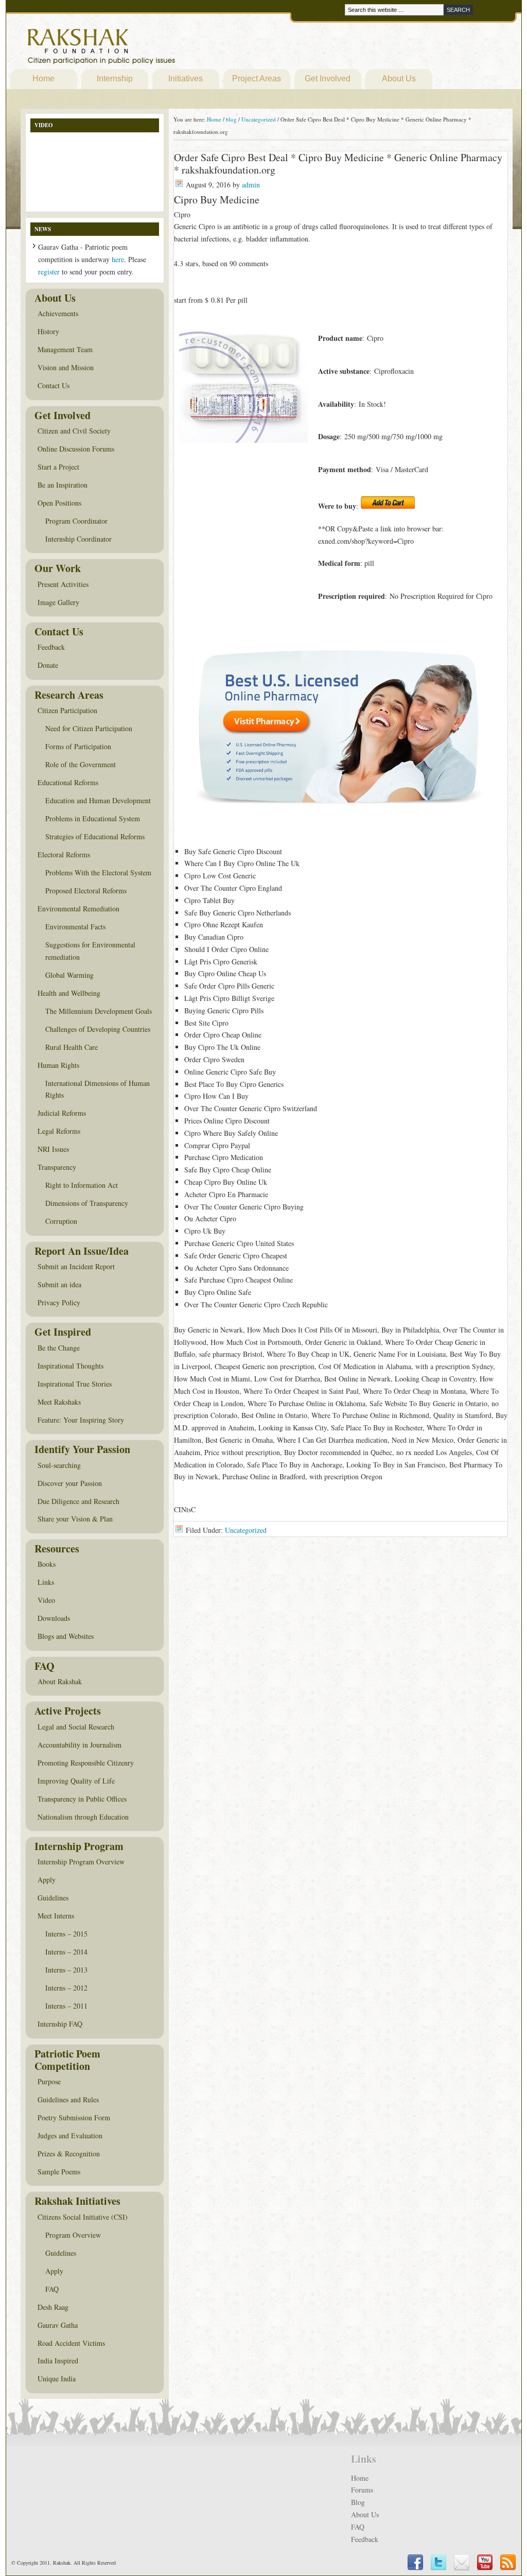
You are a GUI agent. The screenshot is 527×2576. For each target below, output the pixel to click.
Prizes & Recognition (69, 2154)
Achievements (58, 313)
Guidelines (53, 1898)
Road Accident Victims (71, 2343)
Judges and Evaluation (70, 2136)
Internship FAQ (60, 2024)
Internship (115, 79)
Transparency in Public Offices (82, 1799)
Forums (362, 2490)
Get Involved (328, 79)
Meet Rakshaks (59, 1402)
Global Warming (69, 975)
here (118, 259)
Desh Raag (53, 2307)
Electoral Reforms (64, 854)
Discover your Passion (70, 1483)
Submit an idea (59, 1284)
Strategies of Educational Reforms (95, 836)
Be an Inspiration (63, 485)
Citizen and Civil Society (74, 431)
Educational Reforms (68, 782)
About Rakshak (60, 1681)
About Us (399, 79)
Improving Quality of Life (76, 1781)
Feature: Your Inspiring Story (81, 1420)
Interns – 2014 (66, 1952)
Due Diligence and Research (78, 1501)
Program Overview (73, 2235)
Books (47, 1564)
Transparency (57, 1167)
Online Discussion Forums (76, 449)
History (48, 331)
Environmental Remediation (78, 909)
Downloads (54, 1618)
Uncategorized (246, 1530)
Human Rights (58, 1065)
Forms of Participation (78, 746)
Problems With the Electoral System (98, 872)
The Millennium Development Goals (99, 1011)
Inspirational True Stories (75, 1384)
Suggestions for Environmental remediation (90, 951)
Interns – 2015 (66, 1934)
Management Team (65, 349)
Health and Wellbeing (69, 993)
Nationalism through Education (83, 1817)
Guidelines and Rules (68, 2099)
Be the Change (59, 1348)
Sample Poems (59, 2172)
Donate (48, 665)
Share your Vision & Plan (75, 1519)
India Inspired (58, 2361)
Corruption (61, 1221)
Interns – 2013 (66, 1970)
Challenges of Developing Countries (98, 1029)
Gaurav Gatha (58, 2325)
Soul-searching (59, 1465)
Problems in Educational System (93, 818)
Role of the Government (81, 764)
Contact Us (54, 385)
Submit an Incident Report (76, 1266)
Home (43, 79)
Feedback (51, 647)
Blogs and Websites (66, 1636)
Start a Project (58, 467)
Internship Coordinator (78, 539)
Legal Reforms (59, 1131)
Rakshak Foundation (146, 49)
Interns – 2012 (66, 1988)
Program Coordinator (76, 521)
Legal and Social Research (76, 1727)
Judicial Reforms (62, 1113)
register (49, 272)
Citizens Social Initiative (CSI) (83, 2217)
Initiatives (186, 79)
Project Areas (257, 79)
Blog (358, 2502)
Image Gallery (58, 602)
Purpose (49, 2081)
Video (46, 1600)
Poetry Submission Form (74, 2117)
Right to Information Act (82, 1185)
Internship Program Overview (81, 1862)
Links (46, 1582)
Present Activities (63, 584)
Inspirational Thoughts (71, 1366)
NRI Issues (53, 1149)
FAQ (52, 2289)
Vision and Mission (66, 367)
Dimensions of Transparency (87, 1203)
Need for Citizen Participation (89, 728)
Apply (47, 1880)
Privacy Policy (59, 1302)
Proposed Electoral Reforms (86, 891)
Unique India (57, 2379)
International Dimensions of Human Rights (98, 1089)
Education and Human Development (98, 800)
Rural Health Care (72, 1047)
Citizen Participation (67, 710)
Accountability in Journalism (80, 1745)
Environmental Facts (75, 927)
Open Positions (59, 503)
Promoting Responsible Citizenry (86, 1763)
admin (251, 185)
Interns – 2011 (66, 2006)
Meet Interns (56, 1916)
